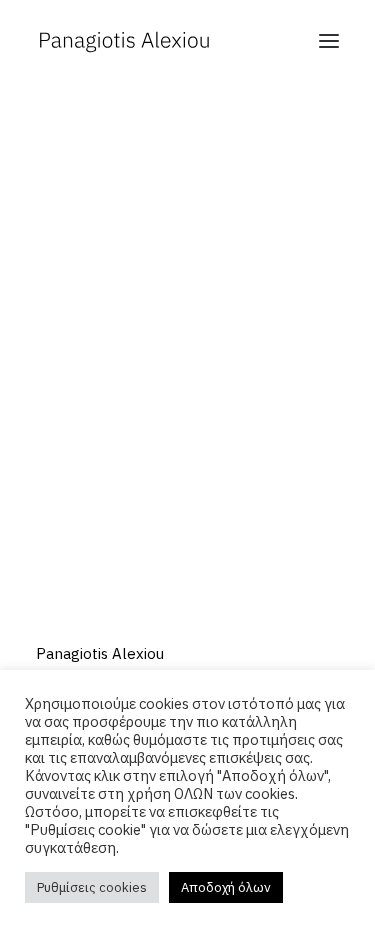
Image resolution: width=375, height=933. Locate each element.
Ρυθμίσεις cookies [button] (92, 887)
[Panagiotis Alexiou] (124, 41)
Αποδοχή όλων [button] (226, 887)
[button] (329, 41)
